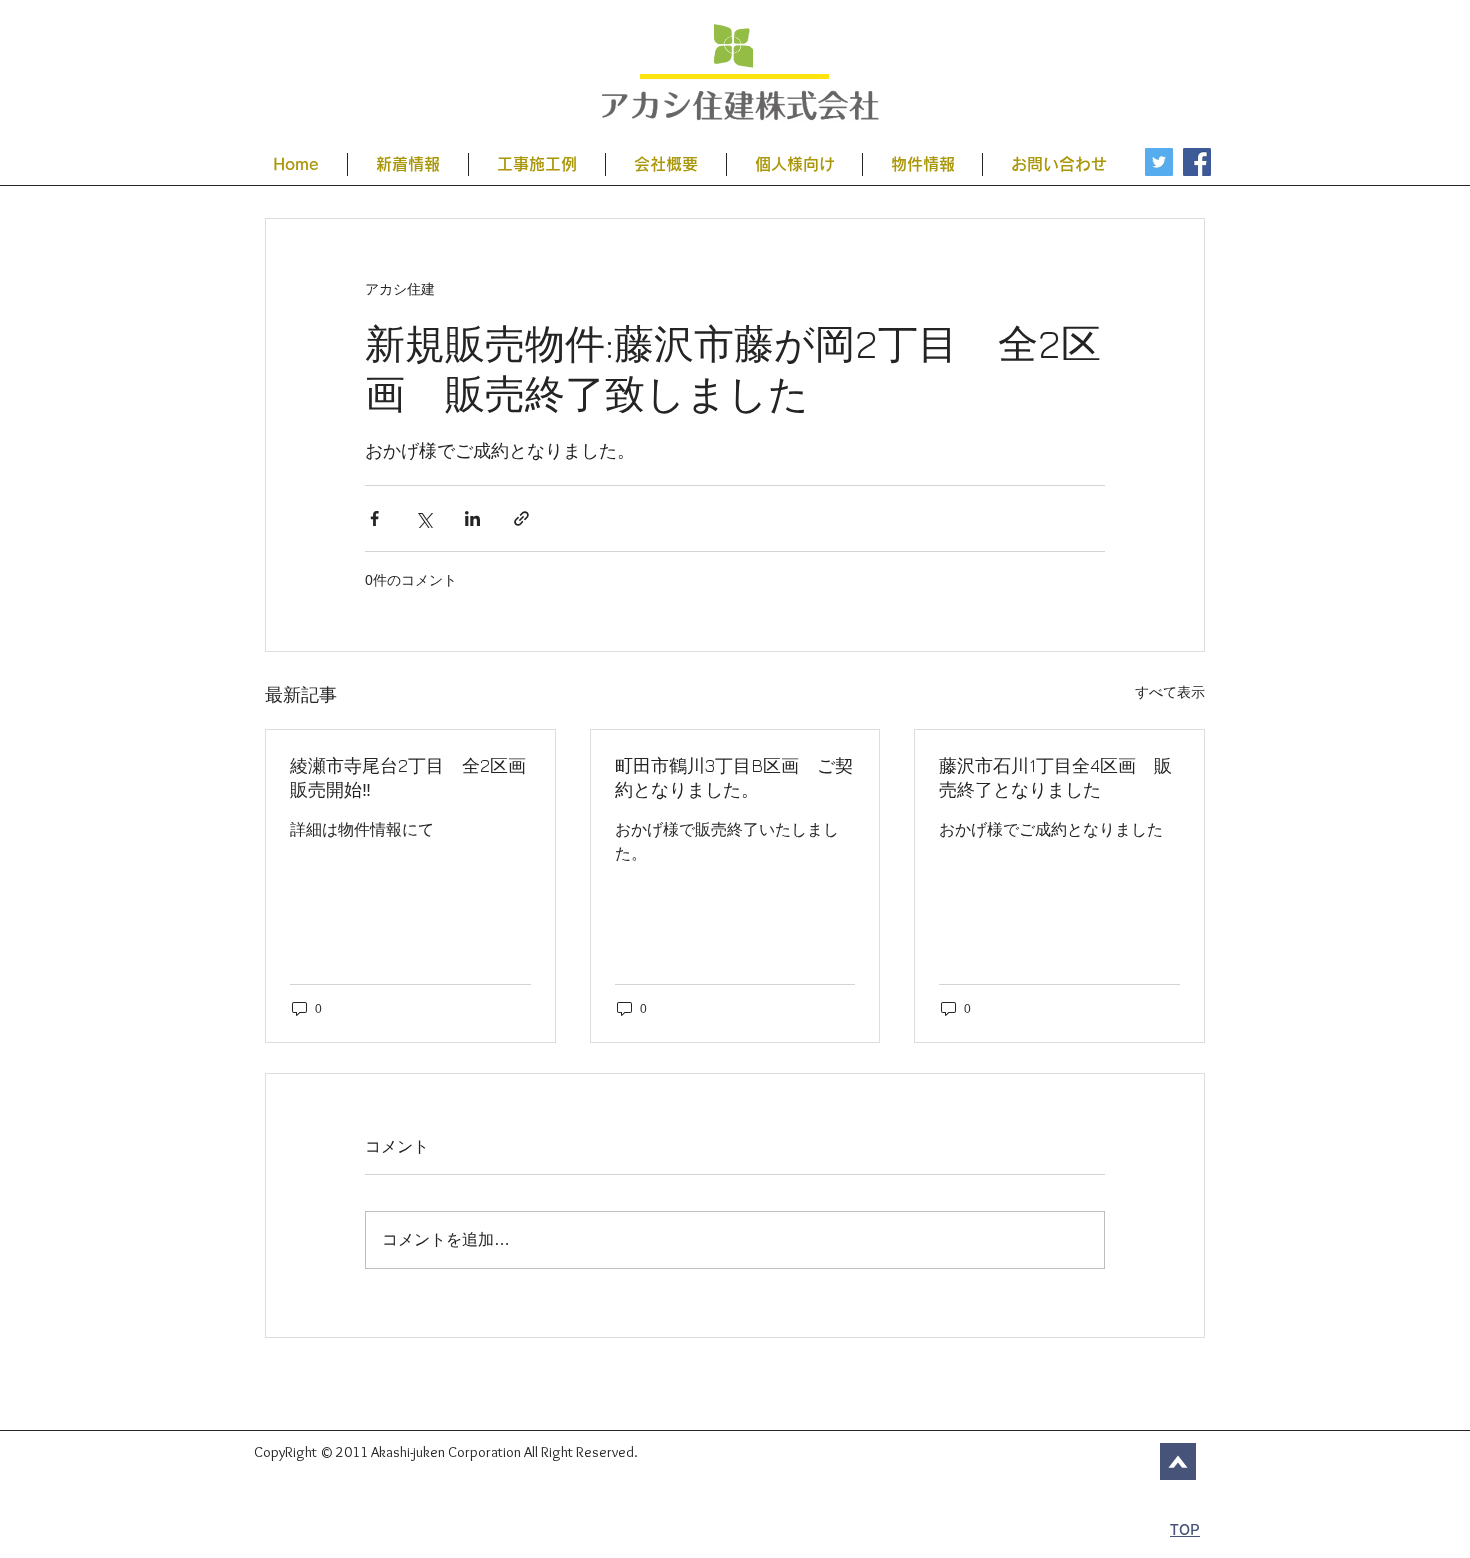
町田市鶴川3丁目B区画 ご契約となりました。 (734, 777)
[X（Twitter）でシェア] (423, 518)
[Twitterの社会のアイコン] (1159, 162)
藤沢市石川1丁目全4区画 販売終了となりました (1055, 777)
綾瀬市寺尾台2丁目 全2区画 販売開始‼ (410, 777)
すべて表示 (1170, 692)
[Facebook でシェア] (374, 518)
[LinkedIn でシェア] (472, 518)
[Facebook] (1197, 162)
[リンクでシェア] (521, 518)
